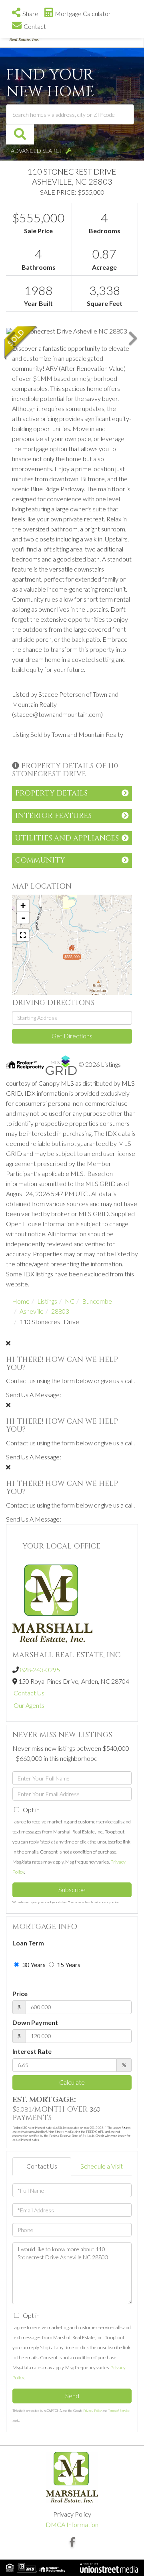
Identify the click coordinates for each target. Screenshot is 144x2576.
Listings (47, 1301)
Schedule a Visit (102, 2166)
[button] (20, 134)
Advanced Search (37, 151)
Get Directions (72, 1036)
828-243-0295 (40, 1670)
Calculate (72, 2082)
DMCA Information (72, 2524)
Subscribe (72, 1889)
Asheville (32, 1311)
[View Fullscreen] (23, 935)
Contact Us (29, 1693)
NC (70, 1301)
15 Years (68, 1965)
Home (21, 1301)
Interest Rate (32, 2051)
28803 (60, 1311)
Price (20, 1993)
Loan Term (28, 1943)
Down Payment (35, 2022)
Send (72, 2396)
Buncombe (97, 1301)
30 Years (33, 1965)
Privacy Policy (92, 2411)
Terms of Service (119, 2411)
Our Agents (29, 1705)
